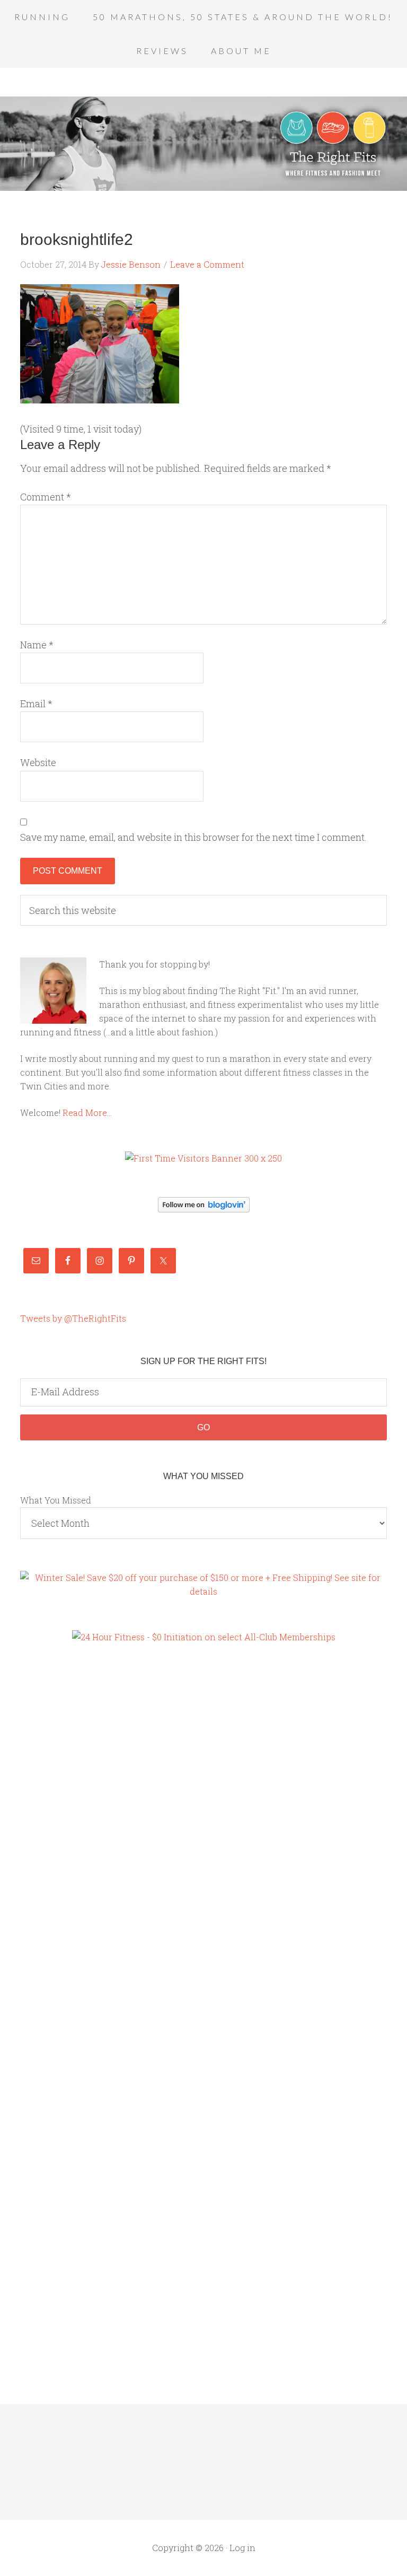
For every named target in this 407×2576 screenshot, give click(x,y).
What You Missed (56, 1500)
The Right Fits (203, 144)
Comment (46, 497)
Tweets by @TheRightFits (73, 1318)
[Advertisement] (63, 1835)
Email (36, 704)
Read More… (87, 1113)
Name (37, 645)
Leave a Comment (207, 264)
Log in (242, 2548)
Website (38, 762)
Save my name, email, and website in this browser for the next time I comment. (193, 837)
